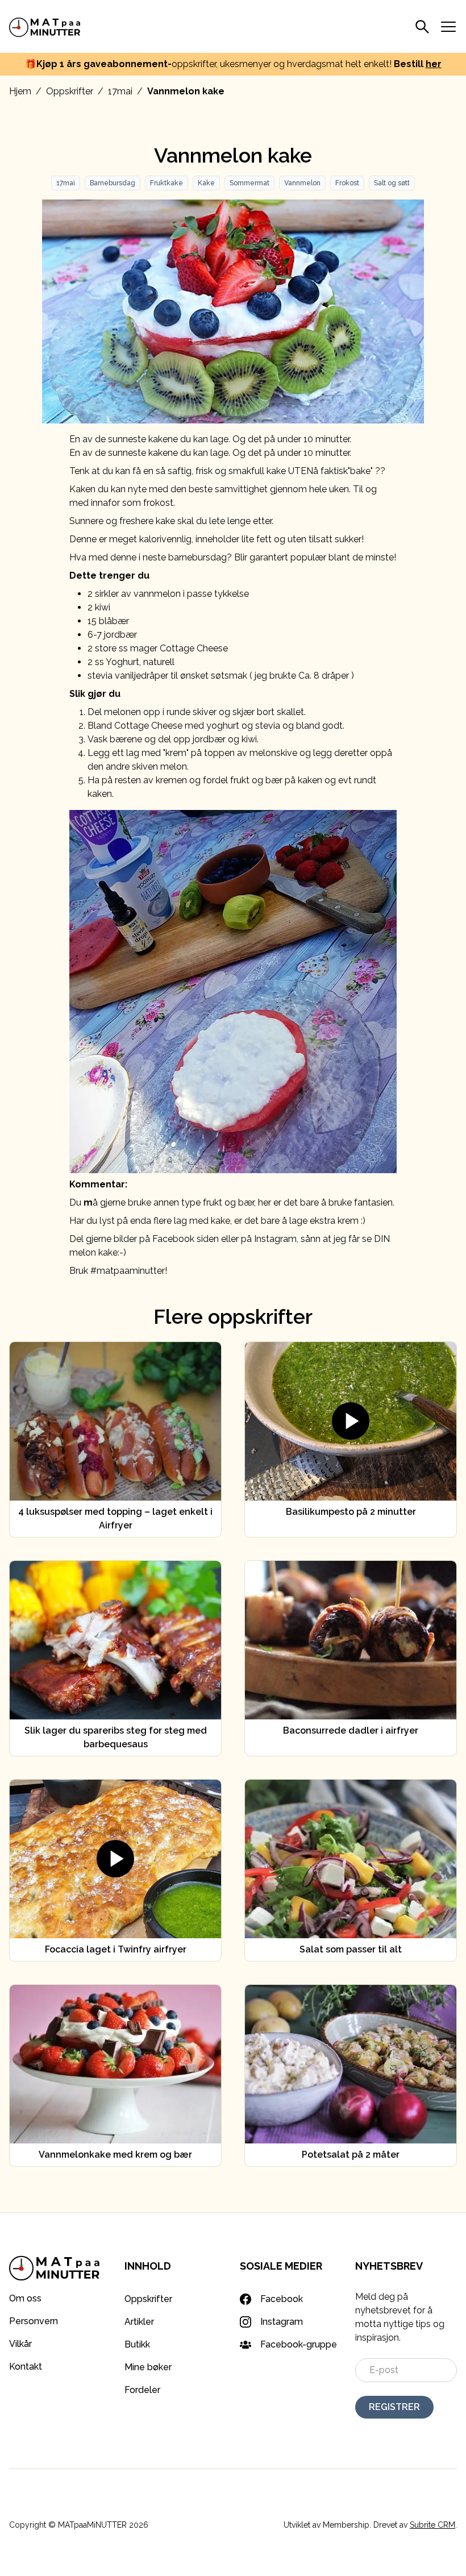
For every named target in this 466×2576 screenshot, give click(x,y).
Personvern (34, 2321)
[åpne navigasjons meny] (448, 27)
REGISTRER (394, 2407)
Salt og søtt (392, 183)
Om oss (25, 2298)
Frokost (347, 183)
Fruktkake (167, 183)
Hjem (20, 91)
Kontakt (26, 2367)
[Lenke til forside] (45, 26)
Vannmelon (302, 183)
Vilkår (20, 2344)
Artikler (139, 2322)
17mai (120, 91)
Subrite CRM (432, 2525)
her (434, 64)
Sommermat (249, 183)
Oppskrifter (70, 91)
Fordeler (142, 2390)
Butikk (137, 2344)
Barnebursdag (113, 183)
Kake (206, 183)
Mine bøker (148, 2367)
